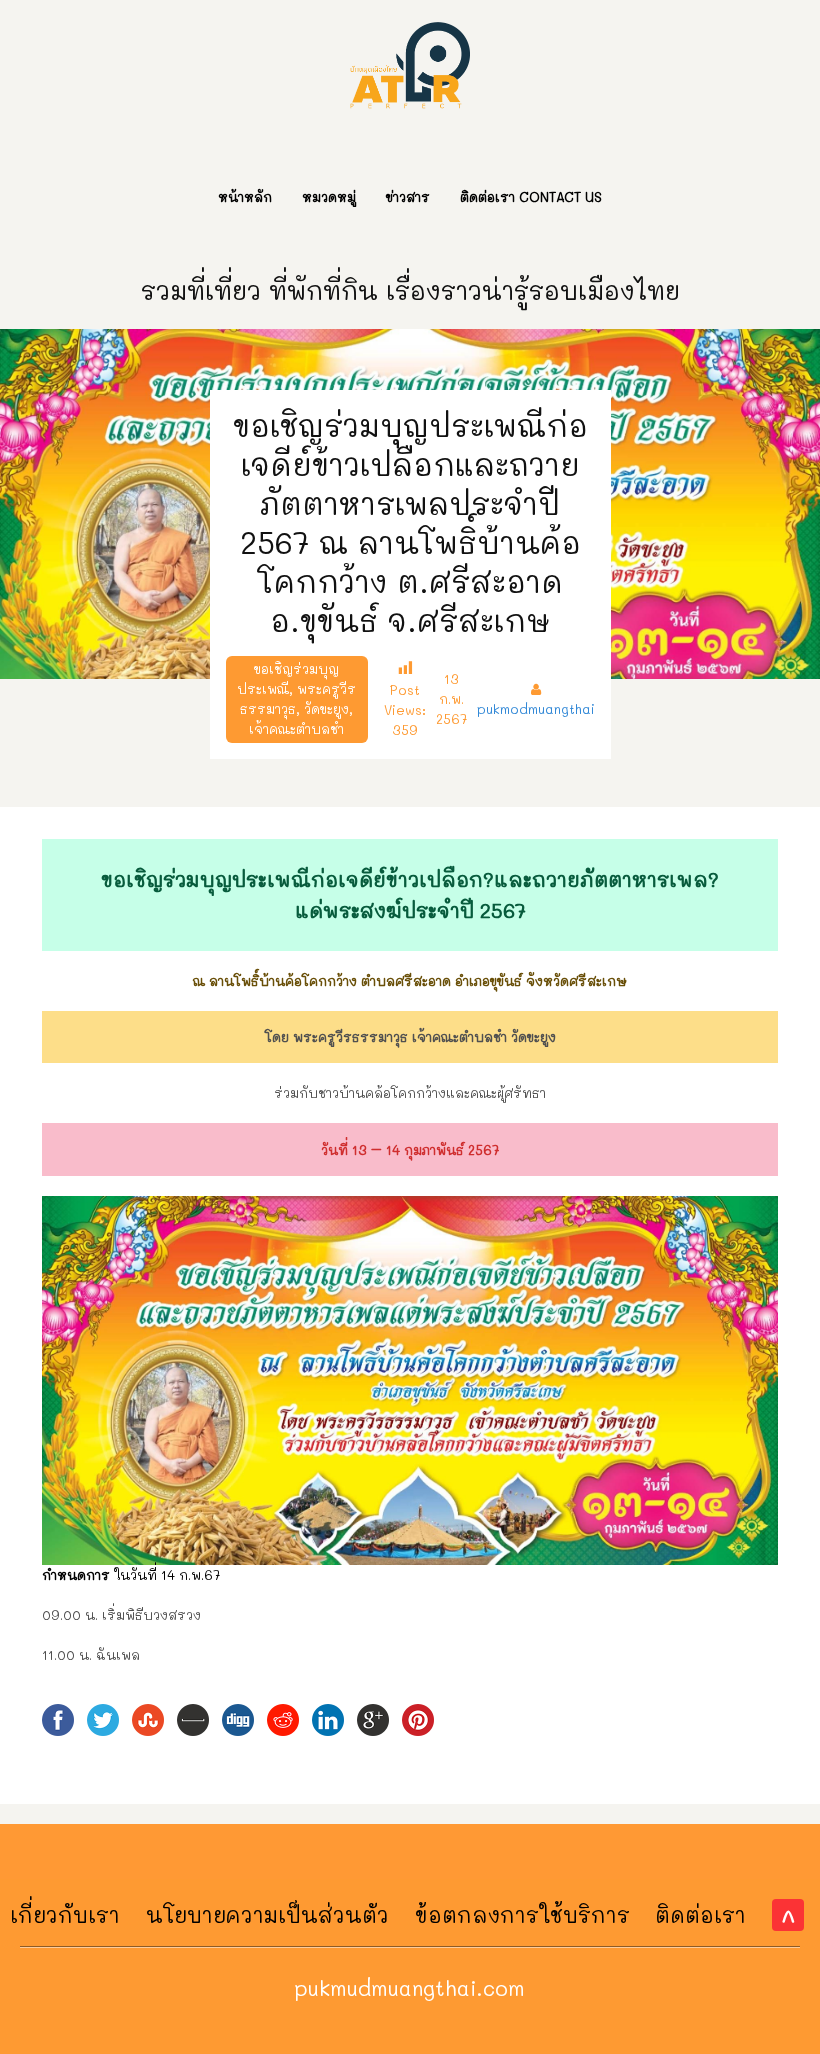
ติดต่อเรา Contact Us (531, 196)
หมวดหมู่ (329, 196)
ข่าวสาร (408, 196)
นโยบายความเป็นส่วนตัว (267, 1914)
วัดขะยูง (326, 708)
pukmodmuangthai (536, 708)
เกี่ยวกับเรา (65, 1914)
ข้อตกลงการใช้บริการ (522, 1914)
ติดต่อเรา (700, 1914)
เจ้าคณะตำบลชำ (296, 728)
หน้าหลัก (245, 196)
